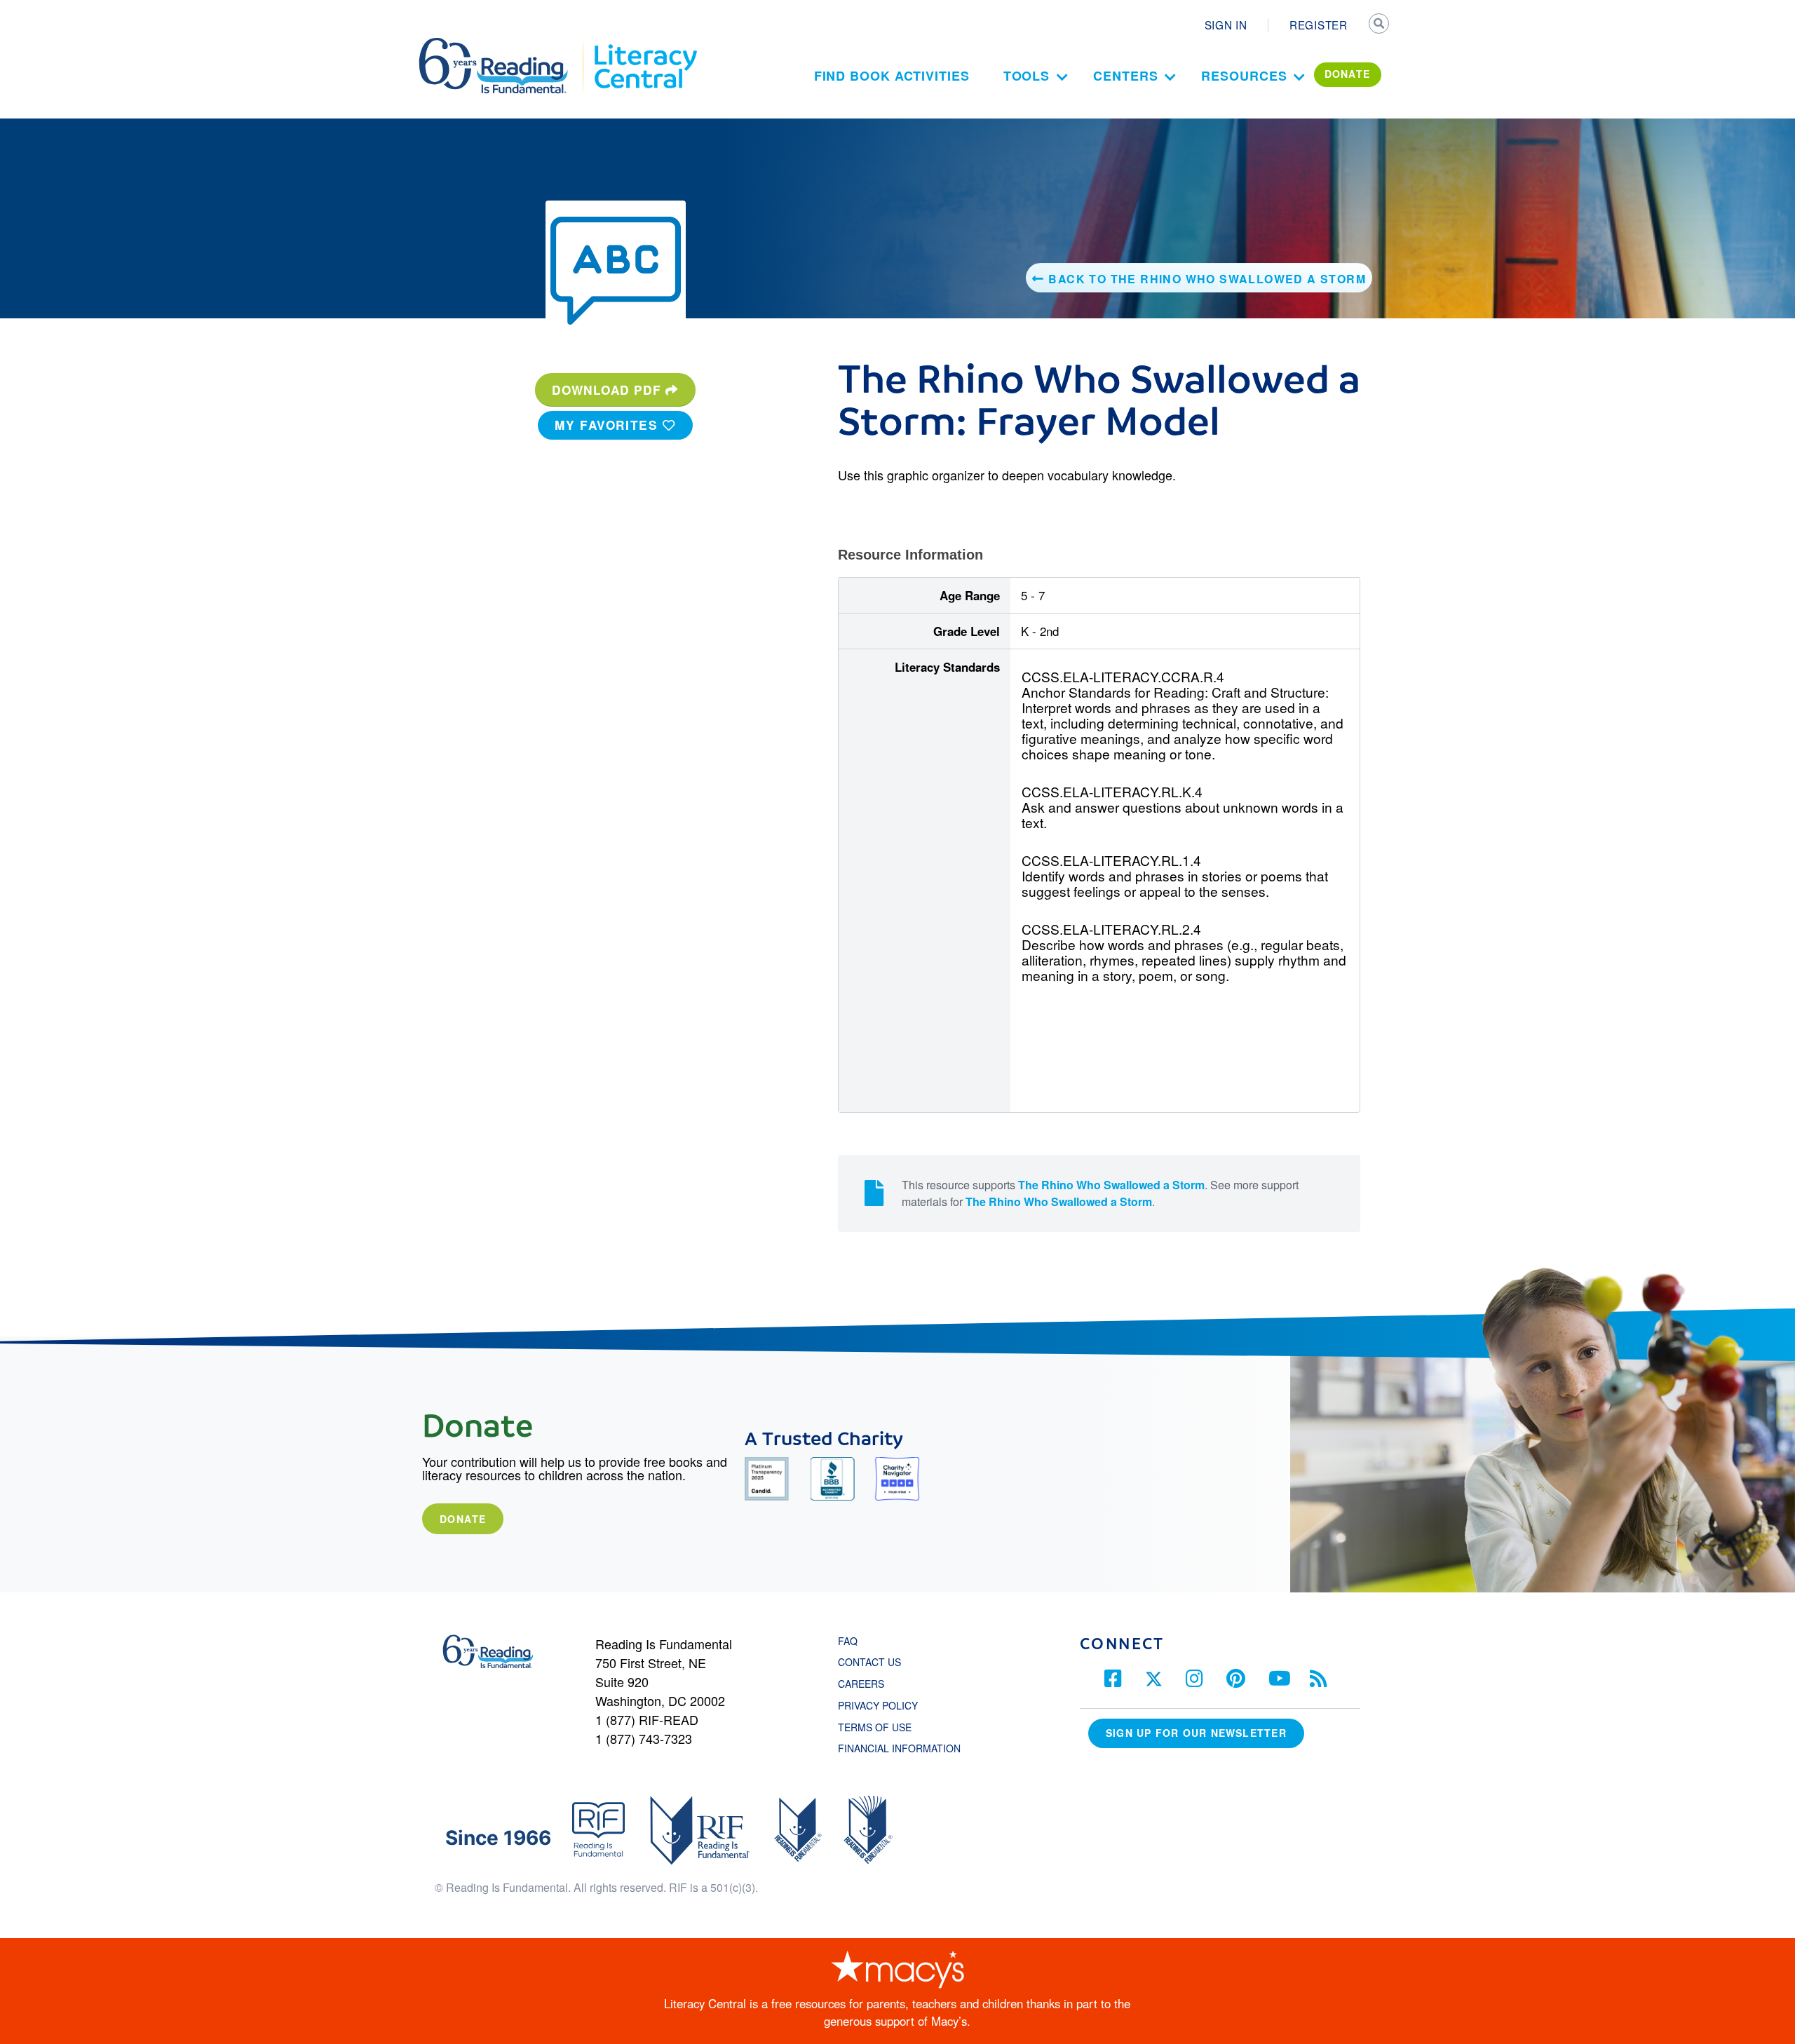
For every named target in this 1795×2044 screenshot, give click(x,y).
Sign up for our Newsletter (1196, 1733)
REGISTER (1319, 25)
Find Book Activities (892, 76)
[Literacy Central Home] (645, 44)
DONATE (1348, 74)
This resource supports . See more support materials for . (1100, 1193)
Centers (1125, 76)
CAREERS (861, 1684)
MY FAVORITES (609, 425)
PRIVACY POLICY (878, 1705)
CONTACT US (874, 1662)
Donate (463, 1519)
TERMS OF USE (882, 1727)
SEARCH (1379, 25)
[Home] (503, 44)
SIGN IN (1226, 25)
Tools (1027, 76)
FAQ (848, 1641)
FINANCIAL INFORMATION (899, 1748)
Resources (1244, 76)
